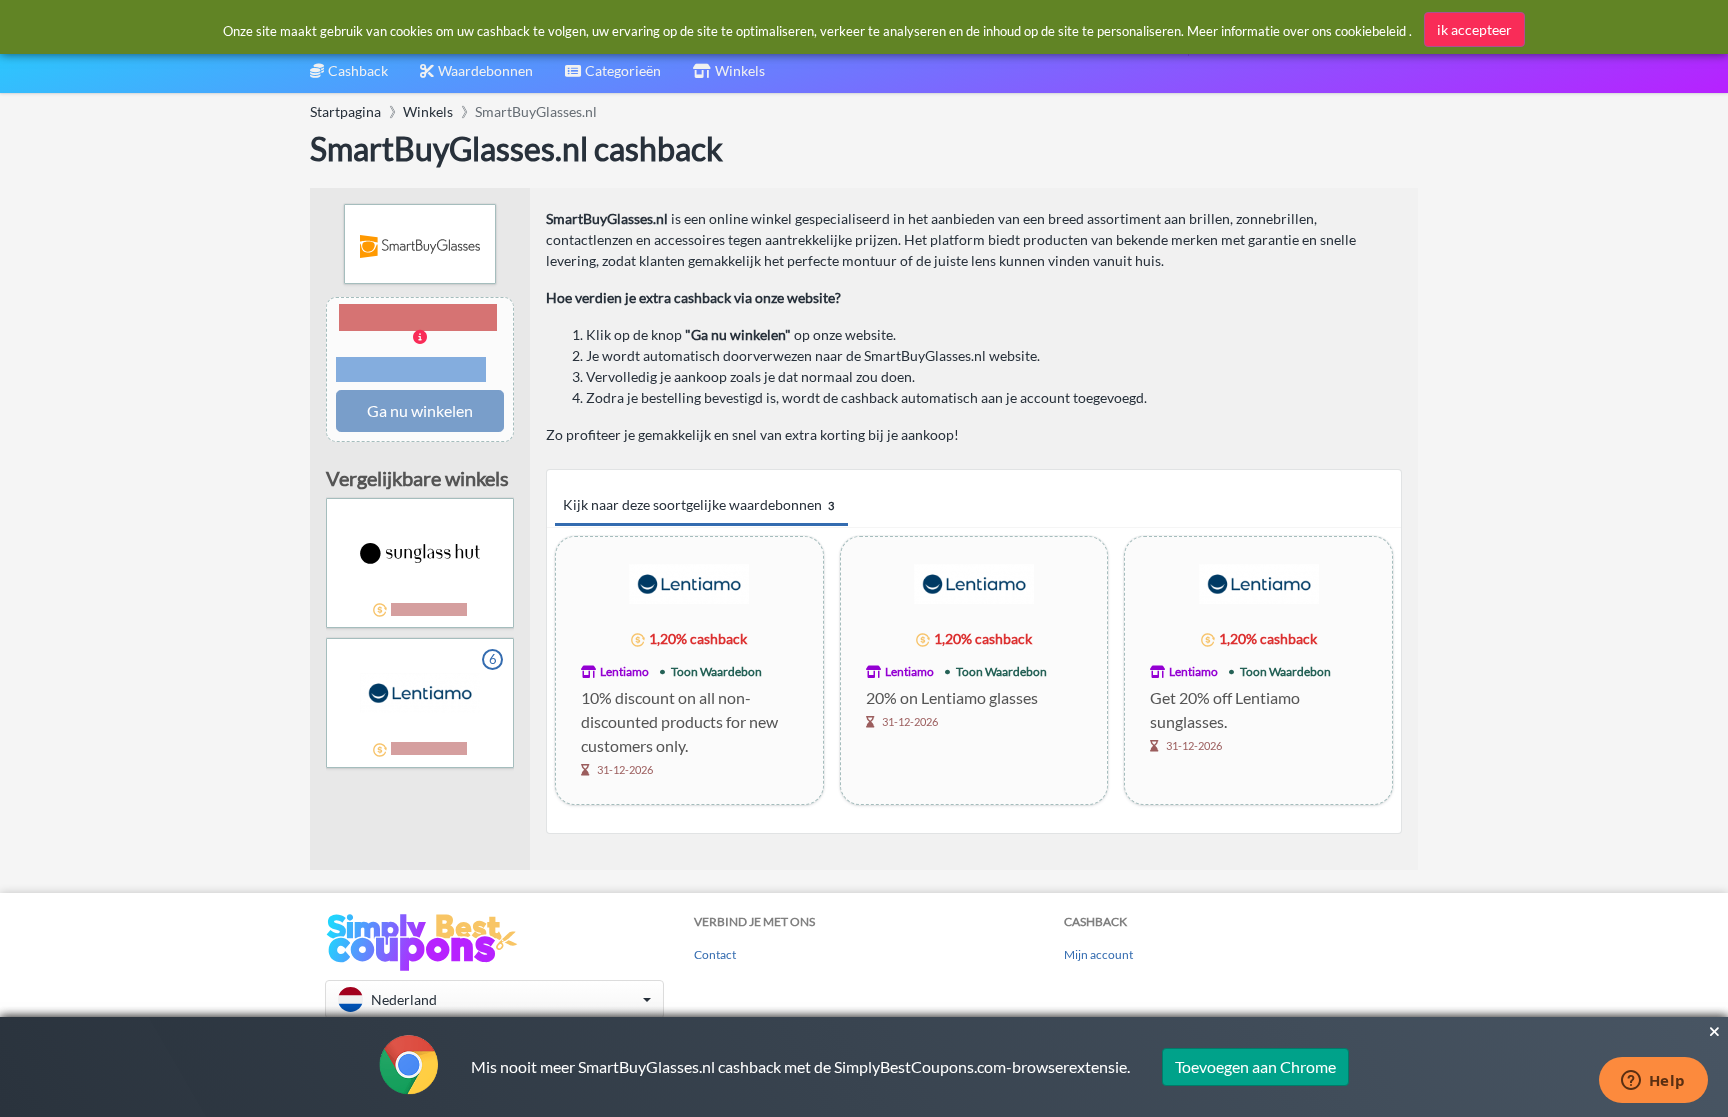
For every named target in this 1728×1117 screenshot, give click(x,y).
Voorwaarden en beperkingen (411, 370)
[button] (420, 344)
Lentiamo (624, 671)
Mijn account (1098, 954)
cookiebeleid (1370, 31)
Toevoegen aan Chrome (1255, 1066)
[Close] (1714, 1032)
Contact (715, 954)
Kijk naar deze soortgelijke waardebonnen (698, 504)
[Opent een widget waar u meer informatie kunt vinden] (1653, 1082)
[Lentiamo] (689, 582)
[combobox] (613, 77)
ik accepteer (1474, 29)
